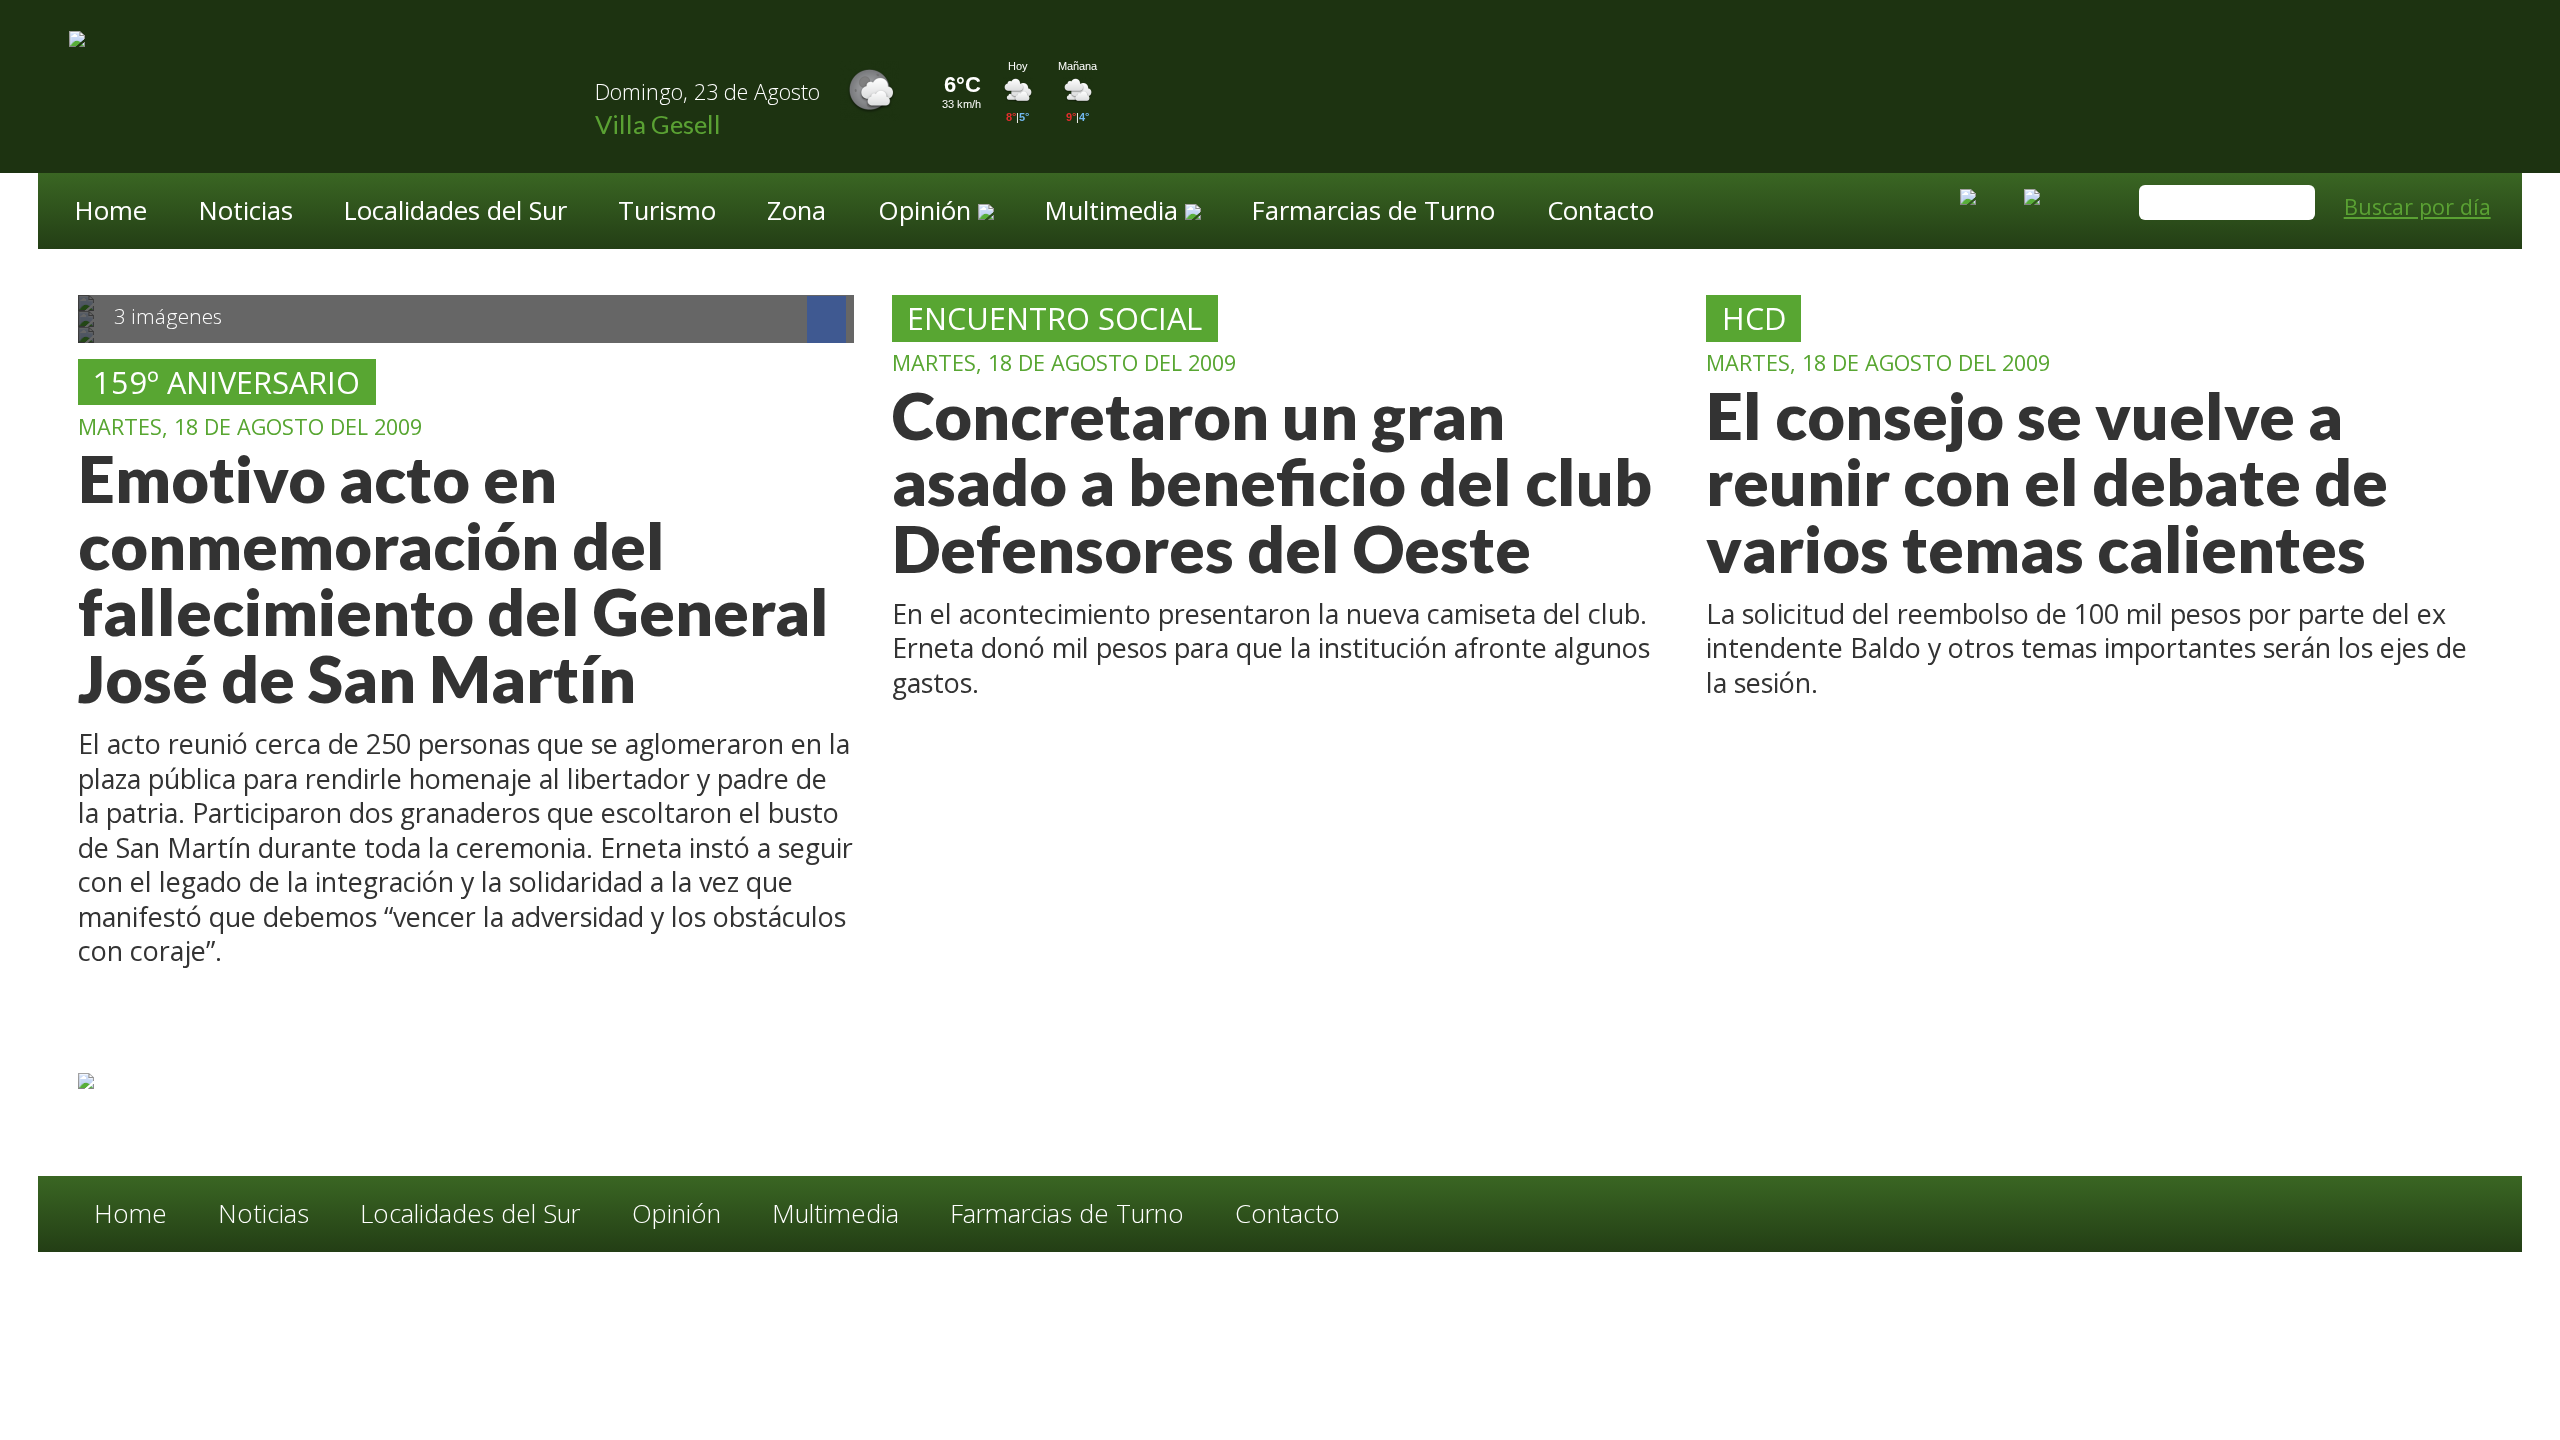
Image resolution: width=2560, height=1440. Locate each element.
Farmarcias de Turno (1373, 213)
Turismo (667, 213)
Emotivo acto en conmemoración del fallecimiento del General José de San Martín (453, 578)
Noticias (246, 213)
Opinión (676, 1214)
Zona (796, 213)
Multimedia (835, 1214)
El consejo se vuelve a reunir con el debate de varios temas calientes (2047, 482)
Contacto (1600, 213)
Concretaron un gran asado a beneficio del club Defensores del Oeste (1272, 482)
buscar (2290, 204)
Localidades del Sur (455, 213)
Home (111, 213)
